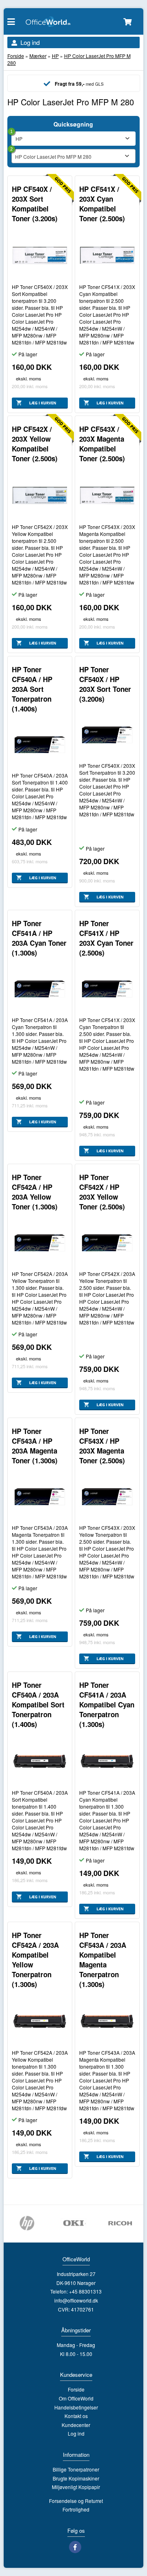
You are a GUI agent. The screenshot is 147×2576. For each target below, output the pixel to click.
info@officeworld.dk (76, 2300)
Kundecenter (76, 2425)
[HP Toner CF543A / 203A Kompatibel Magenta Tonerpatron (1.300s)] (107, 2021)
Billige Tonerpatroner (76, 2469)
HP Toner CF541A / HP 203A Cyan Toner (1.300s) (39, 938)
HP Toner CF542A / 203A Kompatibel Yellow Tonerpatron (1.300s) (35, 1960)
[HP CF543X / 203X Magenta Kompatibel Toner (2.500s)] (107, 495)
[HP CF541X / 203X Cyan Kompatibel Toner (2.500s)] (107, 255)
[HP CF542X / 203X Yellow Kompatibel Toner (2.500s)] (40, 495)
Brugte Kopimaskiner (76, 2478)
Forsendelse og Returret (76, 2501)
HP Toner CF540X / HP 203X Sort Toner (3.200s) (105, 684)
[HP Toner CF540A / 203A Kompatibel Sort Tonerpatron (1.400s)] (40, 1761)
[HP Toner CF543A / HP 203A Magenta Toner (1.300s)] (40, 1497)
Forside (16, 56)
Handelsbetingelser (76, 2407)
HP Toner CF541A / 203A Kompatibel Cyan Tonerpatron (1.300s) (107, 1705)
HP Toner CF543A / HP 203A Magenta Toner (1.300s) (35, 1446)
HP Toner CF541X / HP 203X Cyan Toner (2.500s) (106, 938)
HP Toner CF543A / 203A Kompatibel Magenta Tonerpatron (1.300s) (103, 1960)
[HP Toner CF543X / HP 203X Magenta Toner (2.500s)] (107, 1497)
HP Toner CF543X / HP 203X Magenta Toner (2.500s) (102, 1446)
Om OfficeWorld (76, 2398)
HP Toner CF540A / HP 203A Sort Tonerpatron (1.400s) (32, 689)
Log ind (30, 42)
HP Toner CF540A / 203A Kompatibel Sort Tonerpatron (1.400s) (38, 1705)
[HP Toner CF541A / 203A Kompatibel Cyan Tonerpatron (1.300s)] (107, 1761)
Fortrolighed (76, 2509)
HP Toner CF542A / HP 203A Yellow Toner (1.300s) (35, 1192)
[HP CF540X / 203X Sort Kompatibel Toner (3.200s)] (40, 255)
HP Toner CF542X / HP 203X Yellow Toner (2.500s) (102, 1192)
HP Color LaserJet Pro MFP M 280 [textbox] (53, 157)
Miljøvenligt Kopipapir (76, 2487)
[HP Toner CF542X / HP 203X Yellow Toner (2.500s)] (107, 1243)
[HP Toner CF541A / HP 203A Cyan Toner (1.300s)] (40, 989)
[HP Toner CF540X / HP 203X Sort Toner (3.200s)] (107, 735)
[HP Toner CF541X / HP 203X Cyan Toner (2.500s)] (107, 989)
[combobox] (74, 156)
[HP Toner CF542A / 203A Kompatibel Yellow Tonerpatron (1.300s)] (40, 2021)
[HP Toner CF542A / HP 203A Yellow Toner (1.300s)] (40, 1243)
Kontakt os (76, 2416)
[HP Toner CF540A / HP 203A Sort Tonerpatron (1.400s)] (40, 745)
